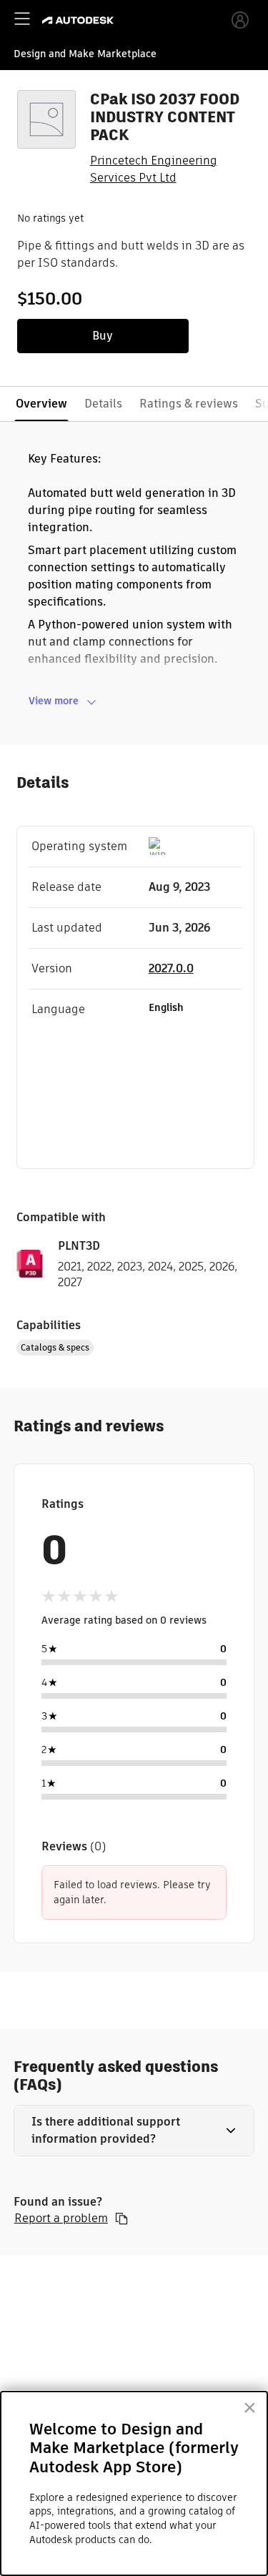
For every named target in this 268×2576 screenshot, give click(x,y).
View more (54, 701)
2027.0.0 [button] (171, 968)
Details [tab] (103, 404)
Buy (103, 336)
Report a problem (61, 2219)
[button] (134, 2131)
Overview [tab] (41, 404)
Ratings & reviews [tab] (189, 404)
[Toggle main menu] (22, 19)
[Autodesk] (80, 20)
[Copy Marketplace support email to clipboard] (121, 2219)
